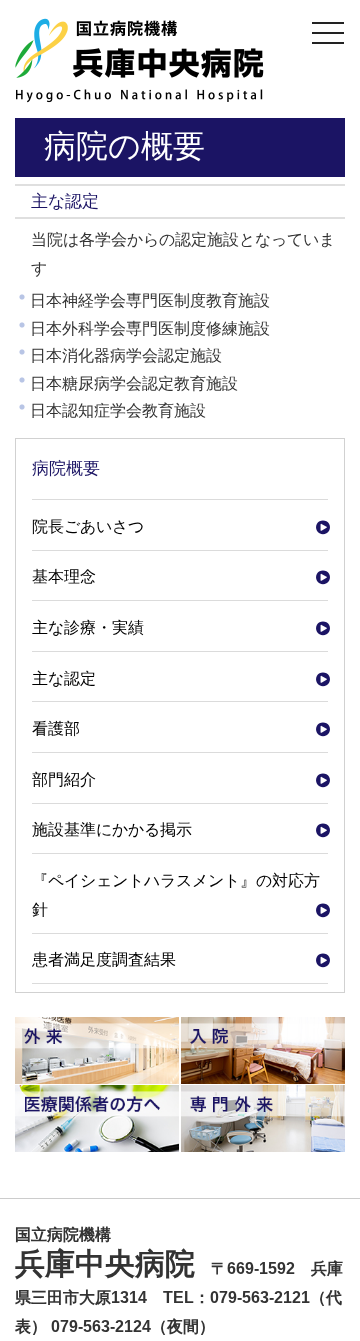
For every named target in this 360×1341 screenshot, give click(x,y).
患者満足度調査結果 (104, 959)
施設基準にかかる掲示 (112, 829)
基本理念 (64, 576)
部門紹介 (64, 779)
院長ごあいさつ (88, 526)
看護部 (56, 728)
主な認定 (64, 678)
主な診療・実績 (88, 627)
